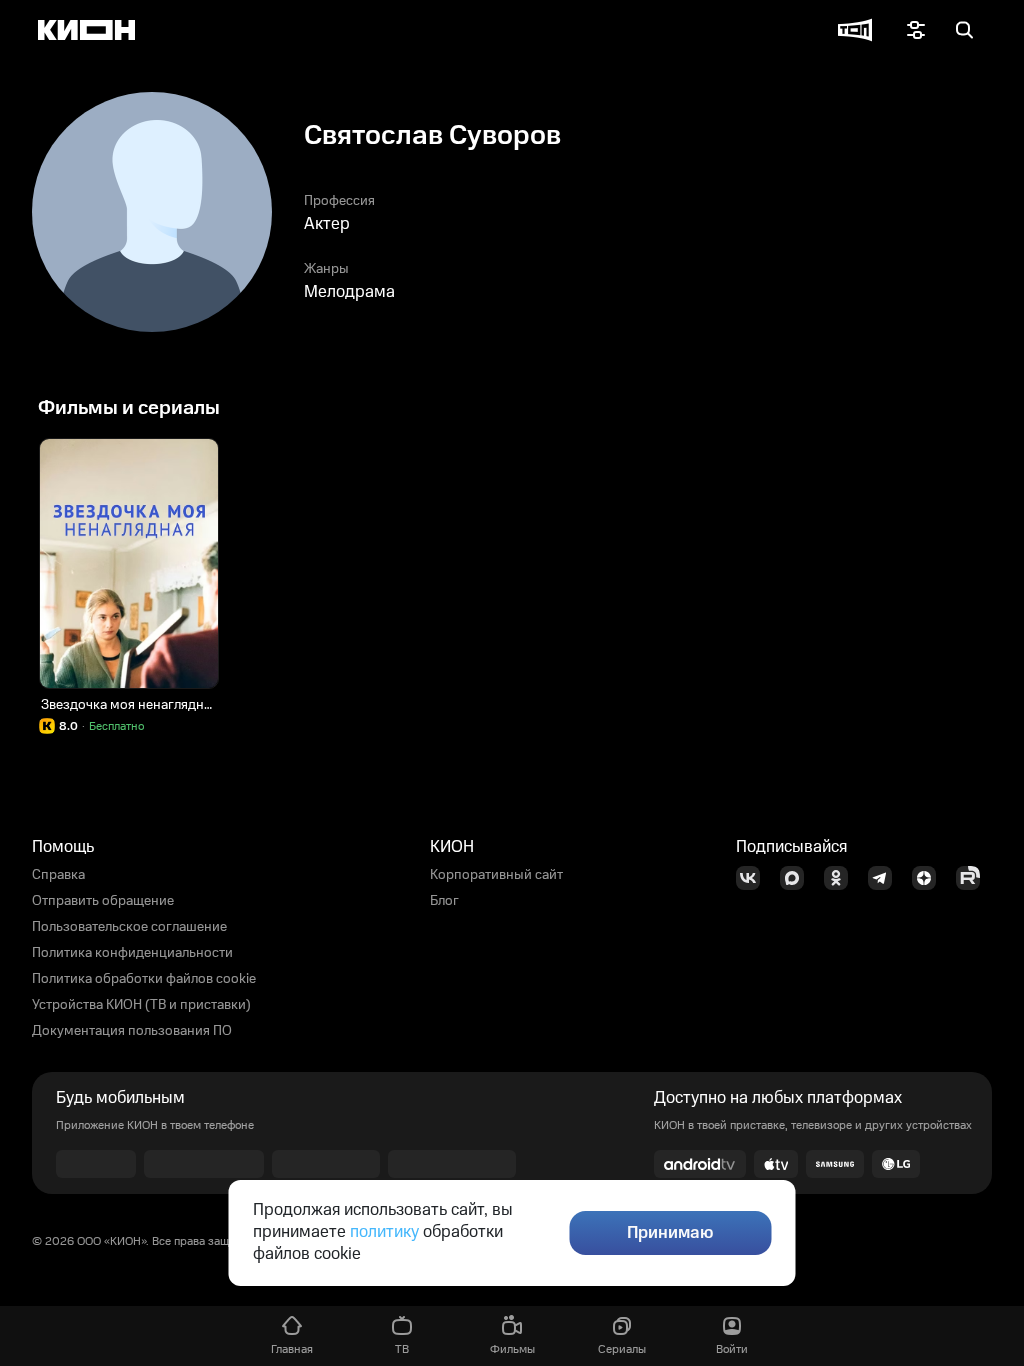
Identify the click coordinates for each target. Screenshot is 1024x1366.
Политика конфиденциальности (132, 953)
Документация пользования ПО (132, 1031)
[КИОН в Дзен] (930, 878)
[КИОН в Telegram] (886, 878)
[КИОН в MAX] (798, 878)
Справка (58, 875)
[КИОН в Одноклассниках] (842, 878)
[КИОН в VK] (754, 878)
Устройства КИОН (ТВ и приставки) (141, 1005)
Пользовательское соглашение (129, 927)
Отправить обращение (103, 901)
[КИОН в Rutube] (974, 878)
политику (384, 1232)
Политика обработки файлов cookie (144, 979)
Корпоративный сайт (496, 875)
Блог (444, 901)
